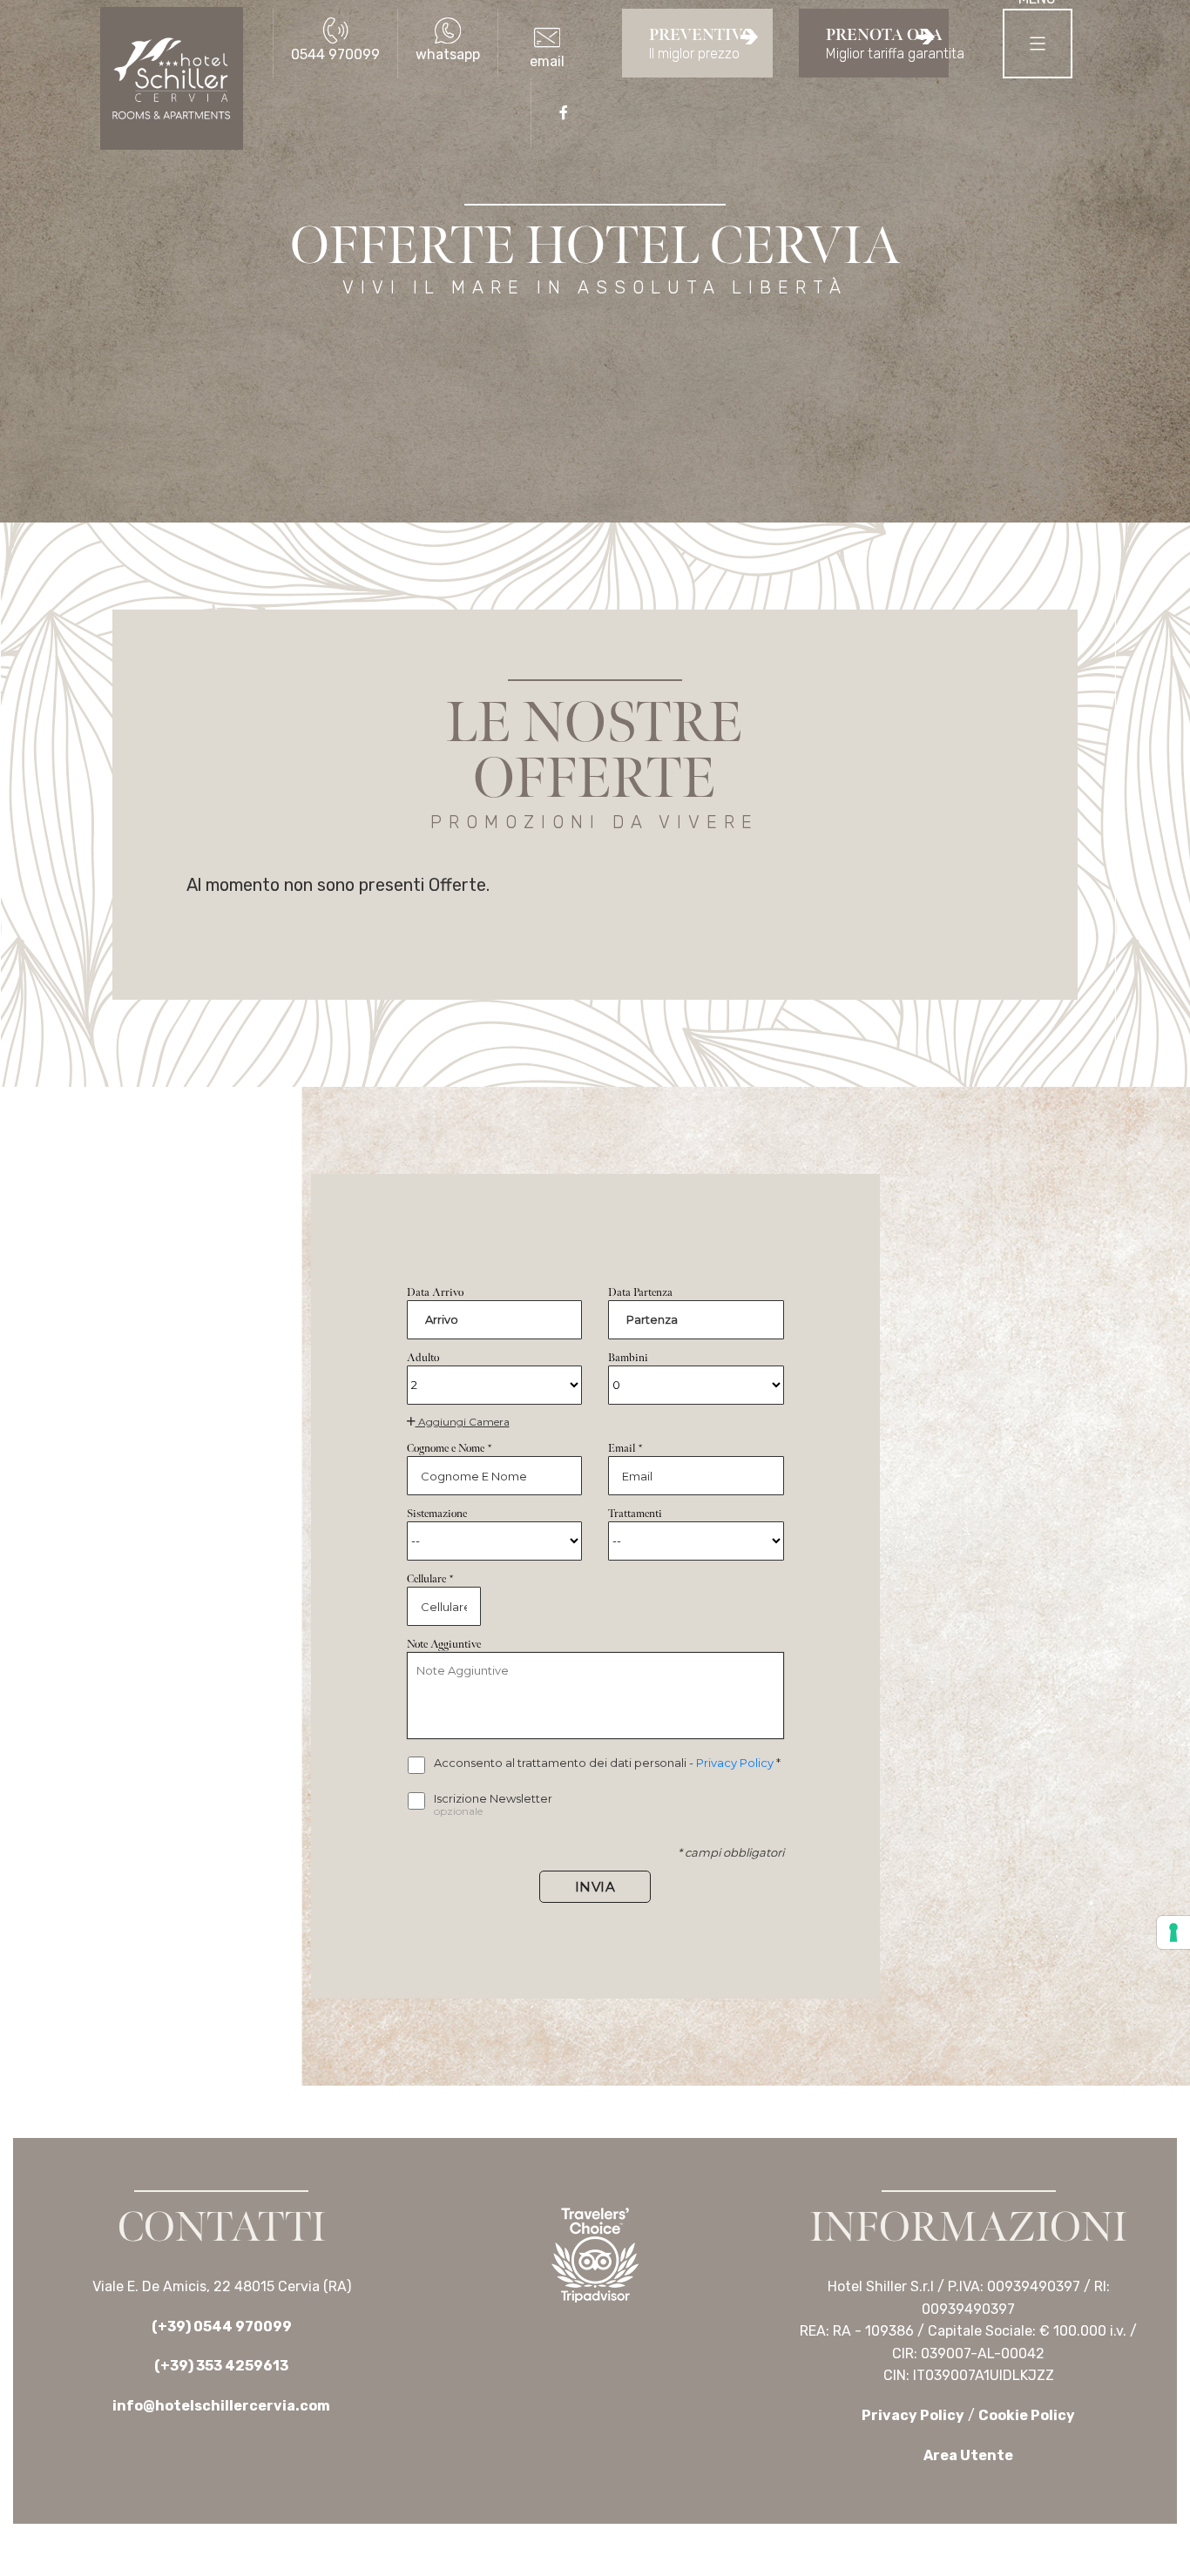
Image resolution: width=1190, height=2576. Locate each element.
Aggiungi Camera (463, 1422)
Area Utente (968, 2455)
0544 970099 (335, 54)
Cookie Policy (1027, 2415)
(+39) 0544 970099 (222, 2326)
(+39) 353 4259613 (221, 2366)
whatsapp (448, 54)
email (547, 61)
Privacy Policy (736, 1763)
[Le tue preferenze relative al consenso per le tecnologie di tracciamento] (1173, 1932)
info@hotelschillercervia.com (221, 2406)
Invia (595, 1887)
